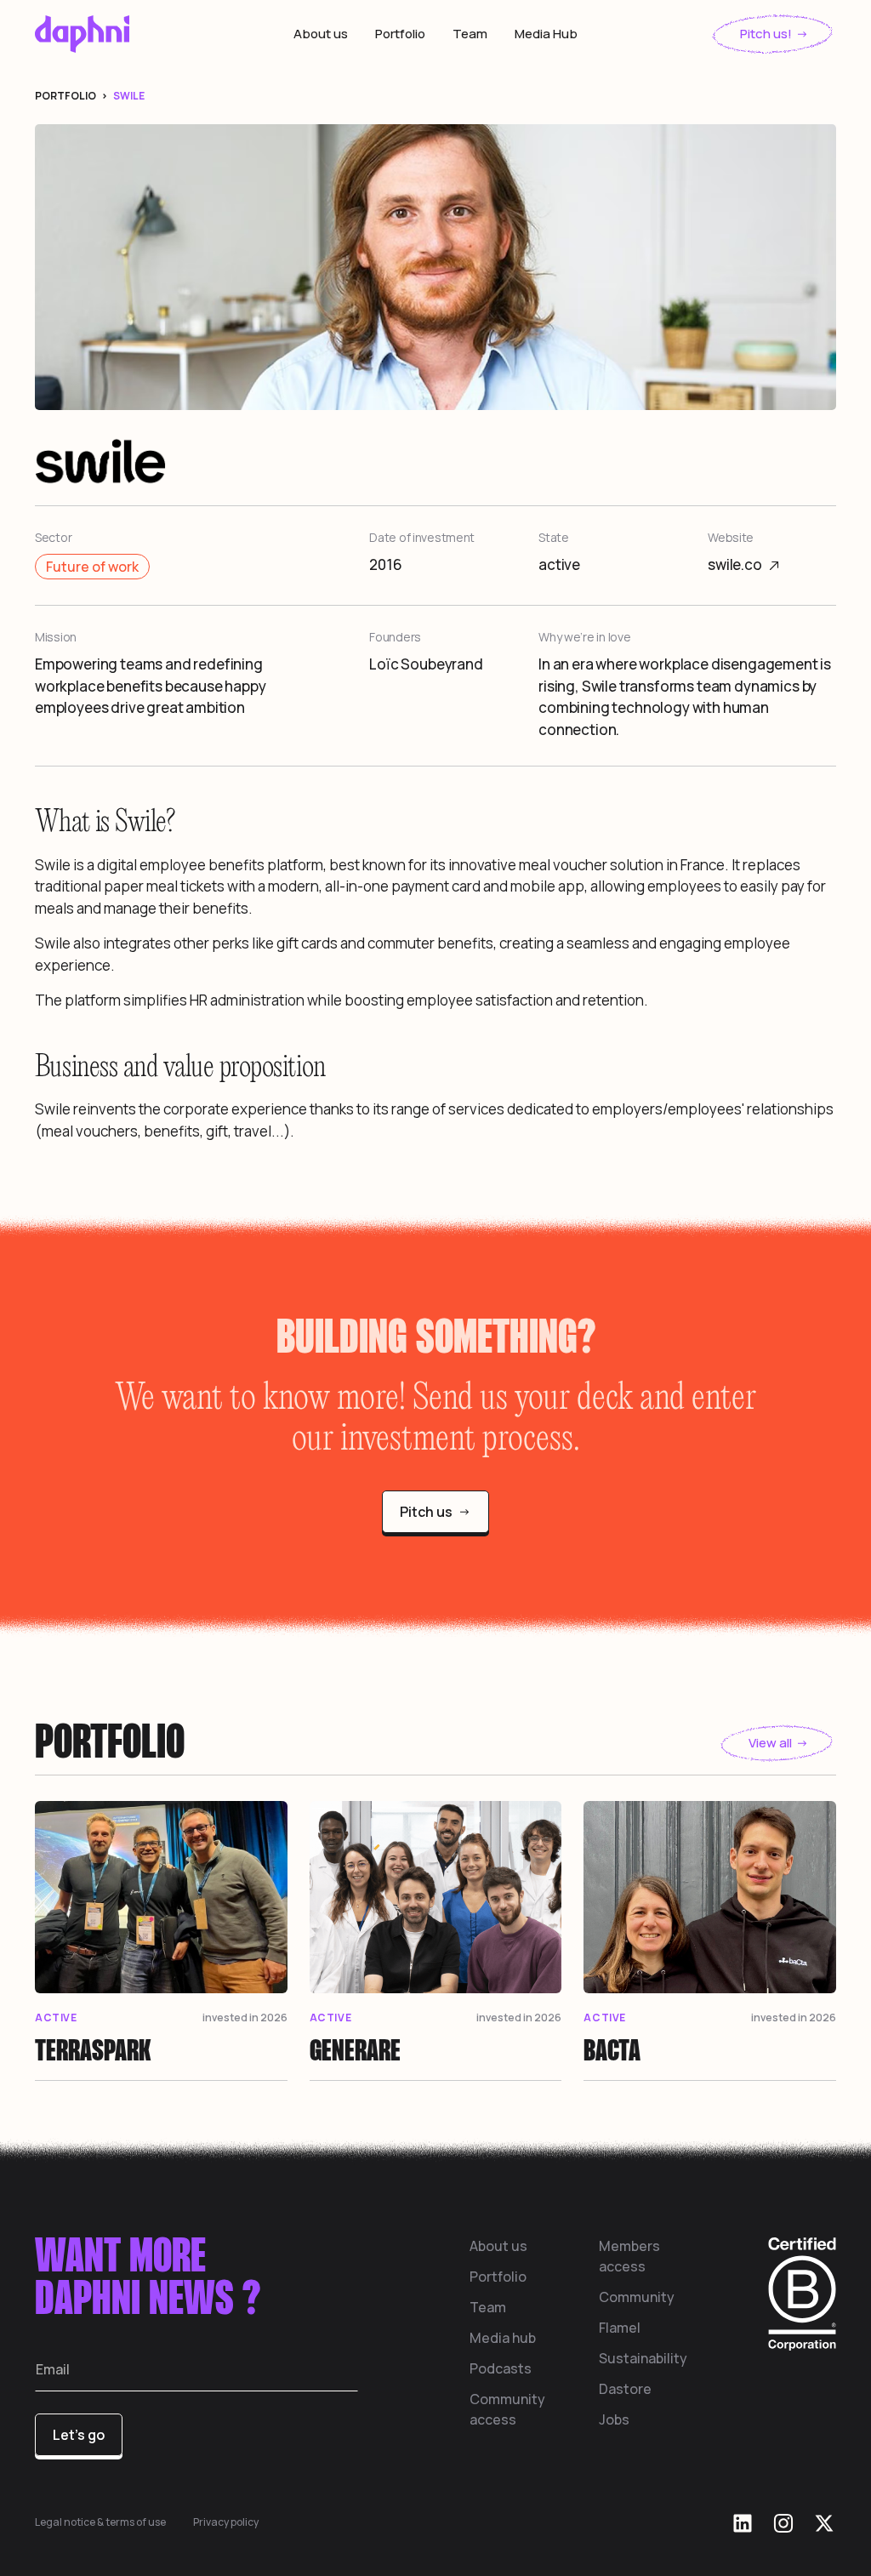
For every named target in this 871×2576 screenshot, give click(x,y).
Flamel (620, 2328)
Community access (507, 2409)
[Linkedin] (743, 2523)
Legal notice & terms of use (100, 2522)
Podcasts (501, 2368)
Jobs (614, 2419)
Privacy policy (226, 2522)
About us (321, 34)
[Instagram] (783, 2523)
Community (637, 2297)
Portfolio (400, 34)
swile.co (735, 564)
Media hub (503, 2338)
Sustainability (643, 2358)
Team (470, 34)
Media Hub (546, 34)
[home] (118, 34)
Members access (629, 2256)
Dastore (625, 2389)
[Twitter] (824, 2523)
